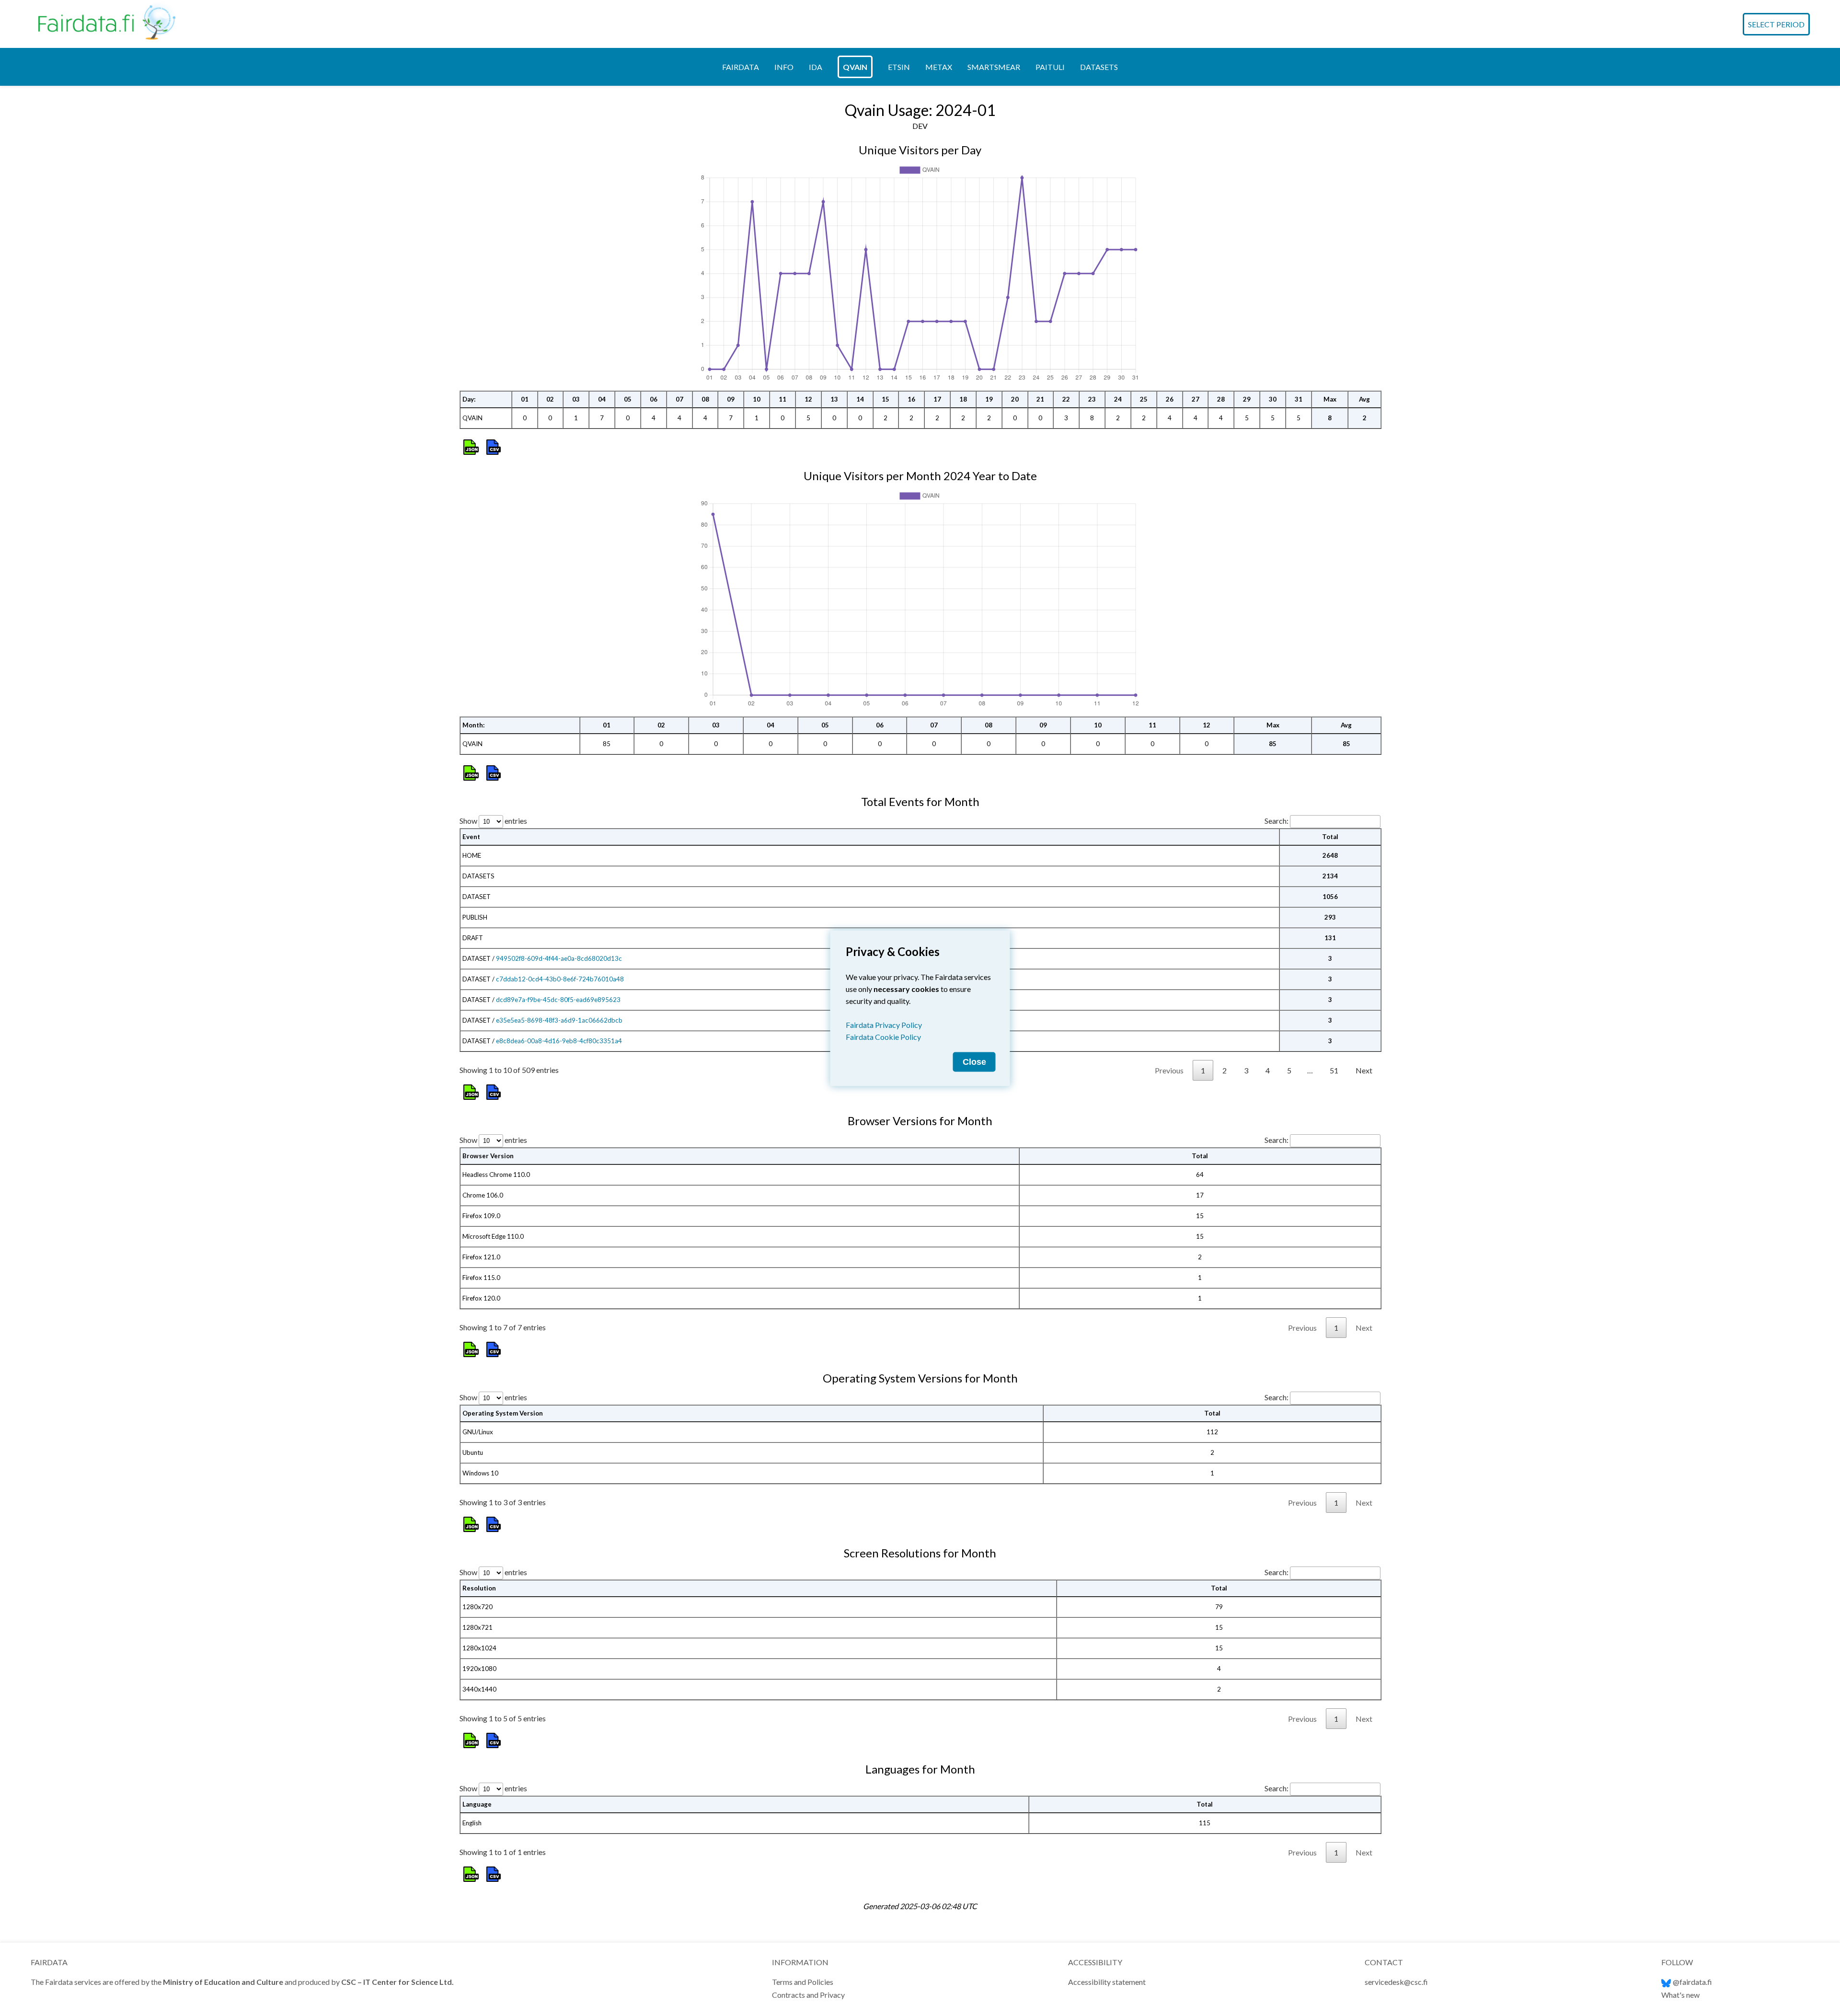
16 (911, 399)
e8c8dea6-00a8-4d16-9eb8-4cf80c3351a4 (559, 1041)
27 (1196, 399)
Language (477, 1804)
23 (1092, 399)
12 (808, 399)
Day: (469, 399)
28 (1221, 399)
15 (885, 399)
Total (1330, 837)
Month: (474, 725)
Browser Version (488, 1156)
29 (1247, 399)
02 (550, 399)
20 (1015, 399)
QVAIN (855, 67)
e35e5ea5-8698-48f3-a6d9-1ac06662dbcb (559, 1020)
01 (525, 399)
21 (1040, 399)
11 (782, 399)
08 (705, 399)
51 (1334, 1070)
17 (937, 399)
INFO (784, 67)
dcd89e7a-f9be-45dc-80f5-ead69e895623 (558, 1000)
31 (1299, 399)
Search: (1276, 821)
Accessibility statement (1107, 1982)
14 (860, 399)
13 (834, 399)
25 (1144, 399)
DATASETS (1099, 67)
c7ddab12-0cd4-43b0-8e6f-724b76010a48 (560, 979)
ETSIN (899, 67)
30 (1273, 399)
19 (989, 399)
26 (1170, 399)
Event (471, 837)
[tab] (741, 67)
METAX (939, 67)
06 (654, 399)
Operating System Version (503, 1413)
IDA (816, 67)
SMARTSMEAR (994, 67)
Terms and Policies (803, 1982)
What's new (1680, 1995)
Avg (1364, 399)
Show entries (493, 821)
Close (974, 1061)
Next (1364, 1070)
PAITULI (1050, 67)
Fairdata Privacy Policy (884, 1024)
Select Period (1776, 24)
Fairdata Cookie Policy (883, 1036)
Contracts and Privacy (808, 1995)
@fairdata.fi (1692, 1982)
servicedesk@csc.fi (1396, 1982)
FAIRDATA (741, 67)
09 (731, 399)
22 (1066, 399)
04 (602, 399)
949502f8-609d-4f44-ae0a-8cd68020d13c (559, 958)
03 (576, 399)
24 (1118, 399)
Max (1330, 399)
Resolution (479, 1588)
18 (963, 399)
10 (757, 399)
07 (679, 399)
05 (628, 399)
